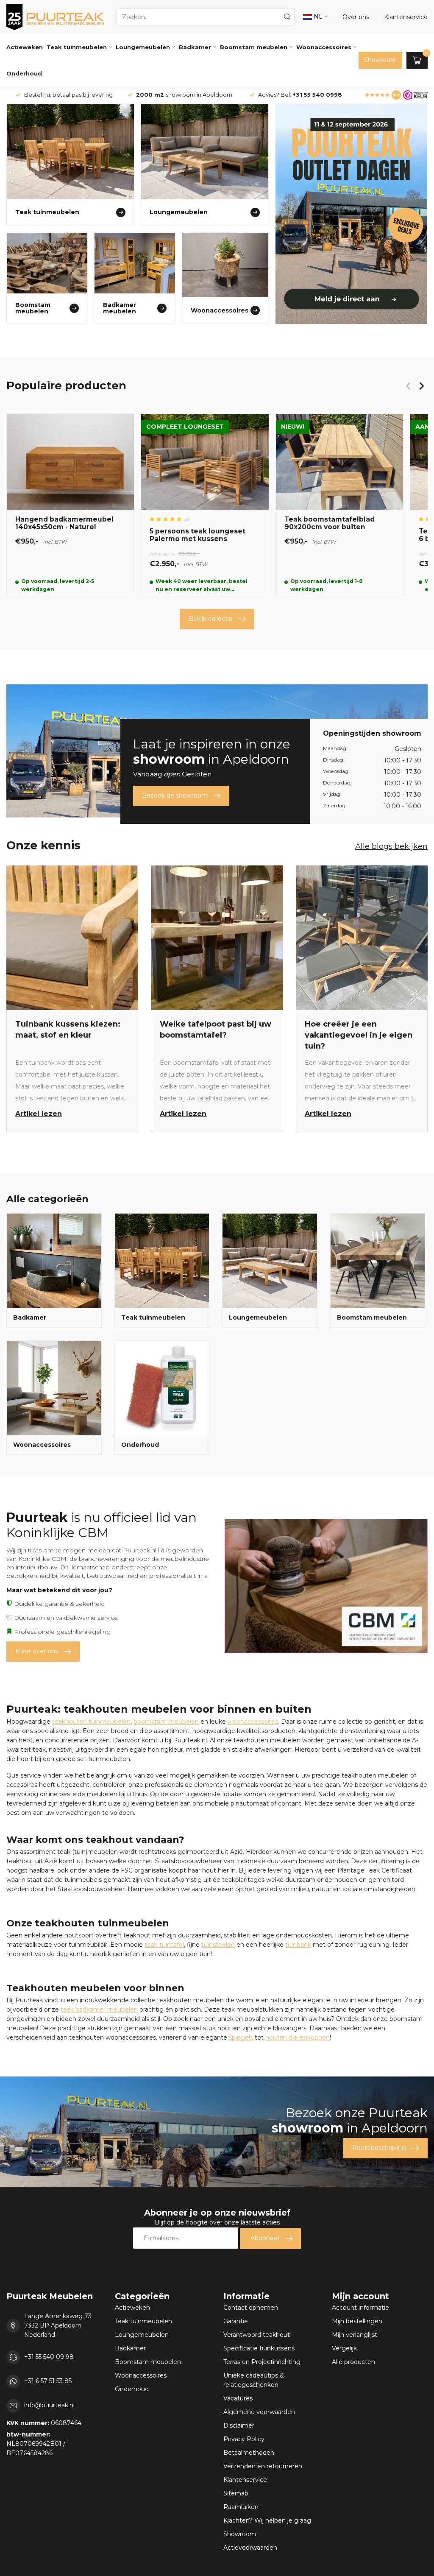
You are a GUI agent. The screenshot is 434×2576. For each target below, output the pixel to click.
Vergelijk (344, 2348)
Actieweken (25, 47)
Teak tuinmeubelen (77, 47)
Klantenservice (245, 2480)
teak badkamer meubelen (99, 2009)
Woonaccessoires (324, 47)
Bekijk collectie (211, 619)
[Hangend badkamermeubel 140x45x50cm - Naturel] (70, 505)
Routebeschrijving (379, 2148)
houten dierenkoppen (298, 2037)
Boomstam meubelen (254, 47)
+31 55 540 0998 (317, 95)
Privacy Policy (244, 2439)
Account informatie (360, 2308)
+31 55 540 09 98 (49, 2357)
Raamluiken (241, 2507)
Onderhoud (24, 73)
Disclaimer (239, 2425)
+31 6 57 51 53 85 (48, 2381)
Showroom (380, 60)
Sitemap (236, 2493)
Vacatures (238, 2398)
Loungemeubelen (143, 47)
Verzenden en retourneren (263, 2466)
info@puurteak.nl (49, 2405)
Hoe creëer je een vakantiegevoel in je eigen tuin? (359, 1035)
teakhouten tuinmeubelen (91, 1722)
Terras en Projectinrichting (262, 2362)
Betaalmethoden (249, 2453)
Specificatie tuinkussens (259, 2348)
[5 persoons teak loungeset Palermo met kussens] (205, 505)
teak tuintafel (164, 1945)
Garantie (236, 2321)
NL (317, 17)
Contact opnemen (251, 2308)
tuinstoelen (218, 1945)
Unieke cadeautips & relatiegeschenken (254, 2380)
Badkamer (195, 47)
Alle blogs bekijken (391, 846)
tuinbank (298, 1945)
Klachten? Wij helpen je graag (267, 2520)
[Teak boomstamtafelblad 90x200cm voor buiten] (339, 505)
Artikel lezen (39, 1114)
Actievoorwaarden (250, 2548)
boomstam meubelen (166, 1722)
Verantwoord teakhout (257, 2335)
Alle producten (353, 2362)
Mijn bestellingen (357, 2321)
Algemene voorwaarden (259, 2412)
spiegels (241, 2037)
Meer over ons (37, 1651)
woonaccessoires (253, 1722)
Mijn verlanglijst (355, 2335)
